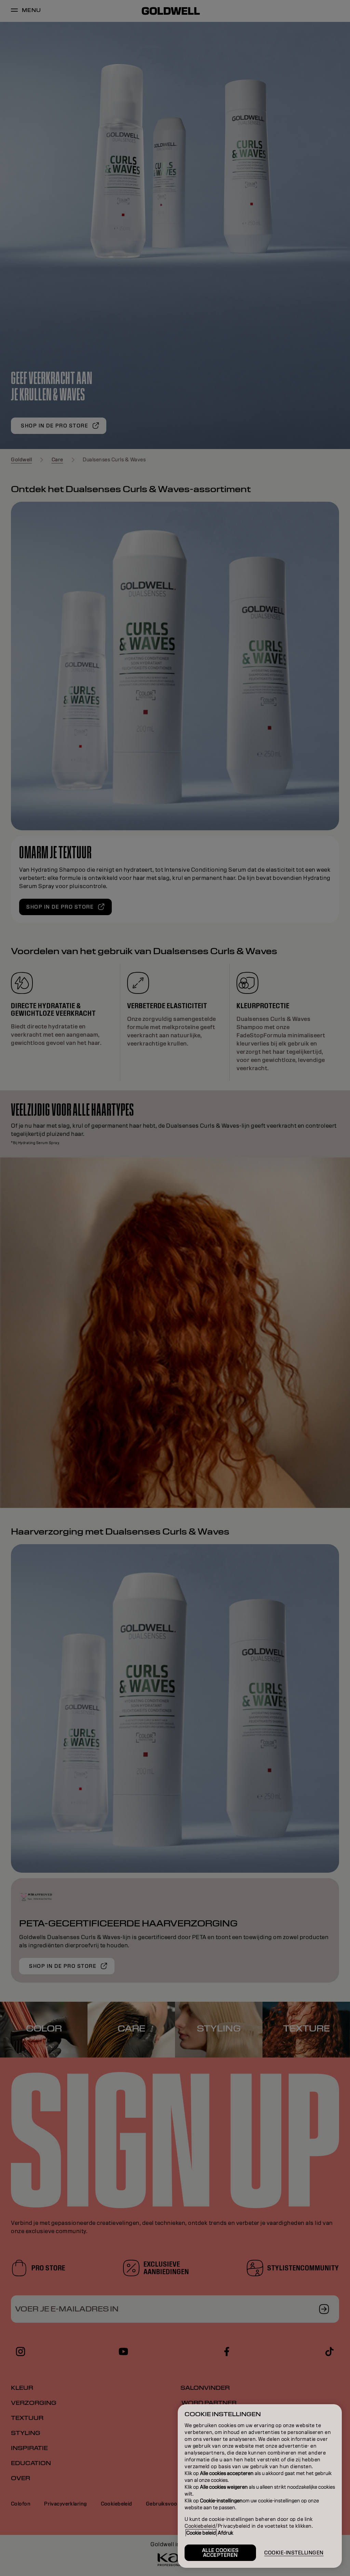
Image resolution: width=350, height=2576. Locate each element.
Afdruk (225, 2533)
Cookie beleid (201, 2533)
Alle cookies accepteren (220, 2553)
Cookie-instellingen (294, 2553)
